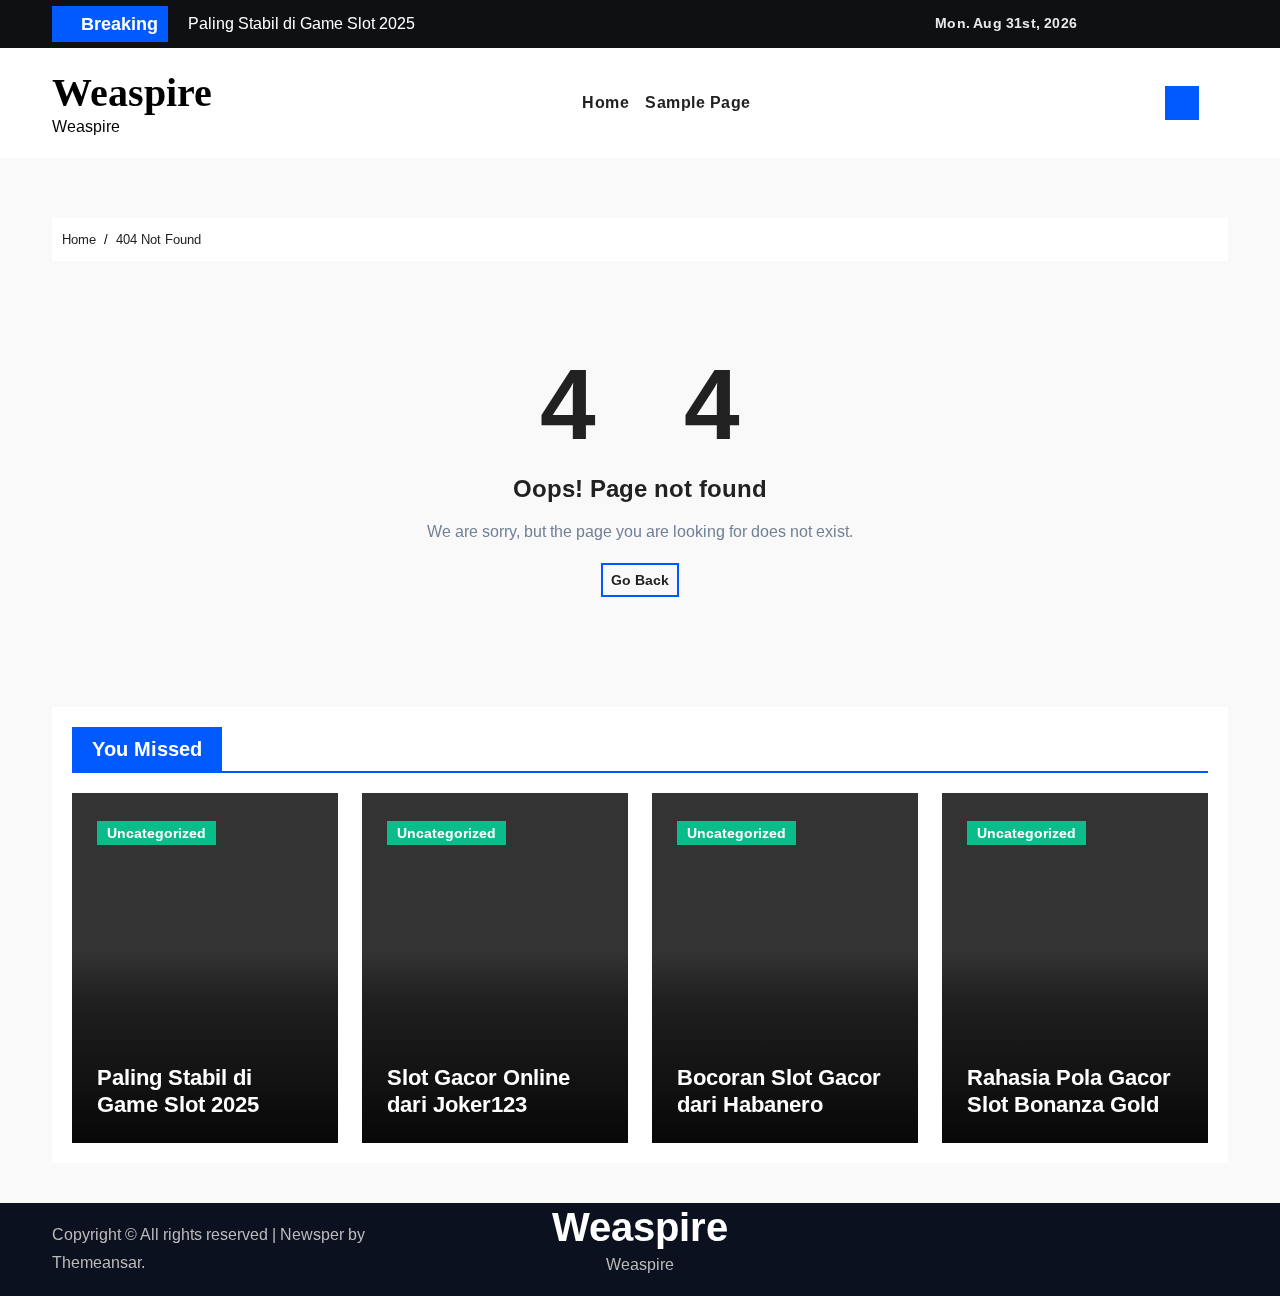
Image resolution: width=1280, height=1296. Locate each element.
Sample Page (698, 102)
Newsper (312, 1234)
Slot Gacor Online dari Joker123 (478, 1090)
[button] (1221, 103)
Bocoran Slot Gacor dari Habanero (779, 1090)
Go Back (640, 580)
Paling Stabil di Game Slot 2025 (178, 1090)
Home (605, 102)
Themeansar (96, 1262)
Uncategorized (156, 833)
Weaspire (132, 92)
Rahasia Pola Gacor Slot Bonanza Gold (1069, 1090)
